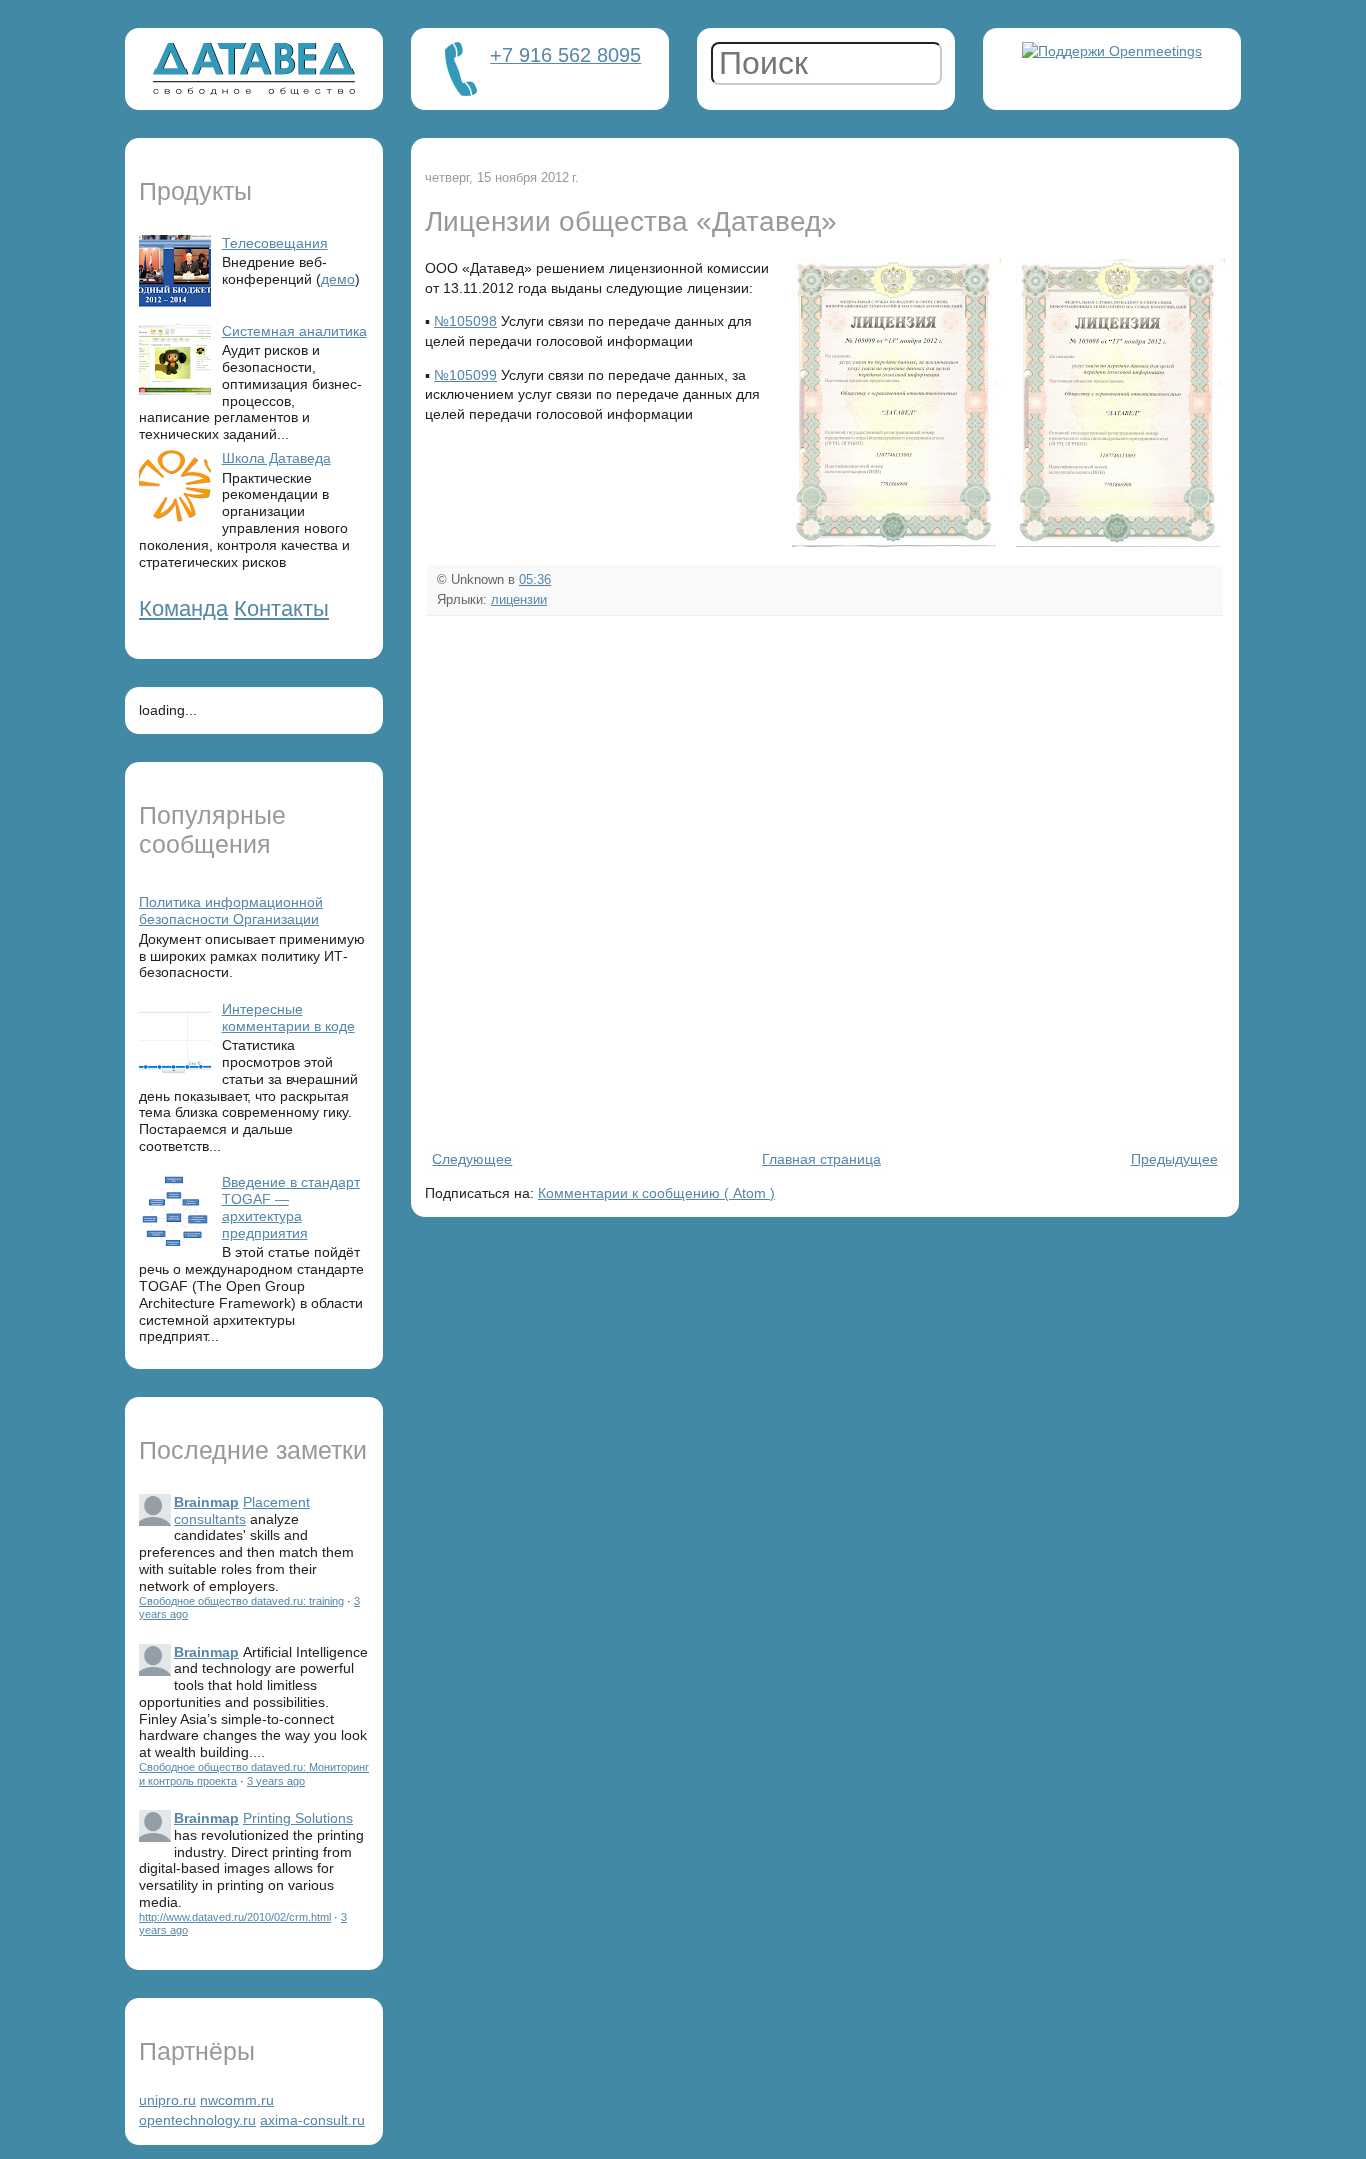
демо (338, 279)
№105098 (465, 321)
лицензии (519, 600)
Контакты (281, 608)
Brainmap (206, 1502)
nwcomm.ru (237, 2100)
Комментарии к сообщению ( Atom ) (656, 1193)
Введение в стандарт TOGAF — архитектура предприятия (291, 1207)
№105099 (465, 375)
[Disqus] (825, 881)
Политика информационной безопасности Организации (231, 910)
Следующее (472, 1159)
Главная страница (821, 1159)
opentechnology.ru (197, 2120)
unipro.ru (167, 2100)
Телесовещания (275, 243)
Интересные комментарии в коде (288, 1017)
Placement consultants (242, 1510)
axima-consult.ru (312, 2120)
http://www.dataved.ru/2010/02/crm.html (235, 1917)
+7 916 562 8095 (565, 55)
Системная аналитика (294, 331)
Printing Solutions (298, 1818)
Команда (183, 608)
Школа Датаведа (276, 458)
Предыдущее (1174, 1159)
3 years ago (276, 1781)
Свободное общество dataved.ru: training (241, 1601)
